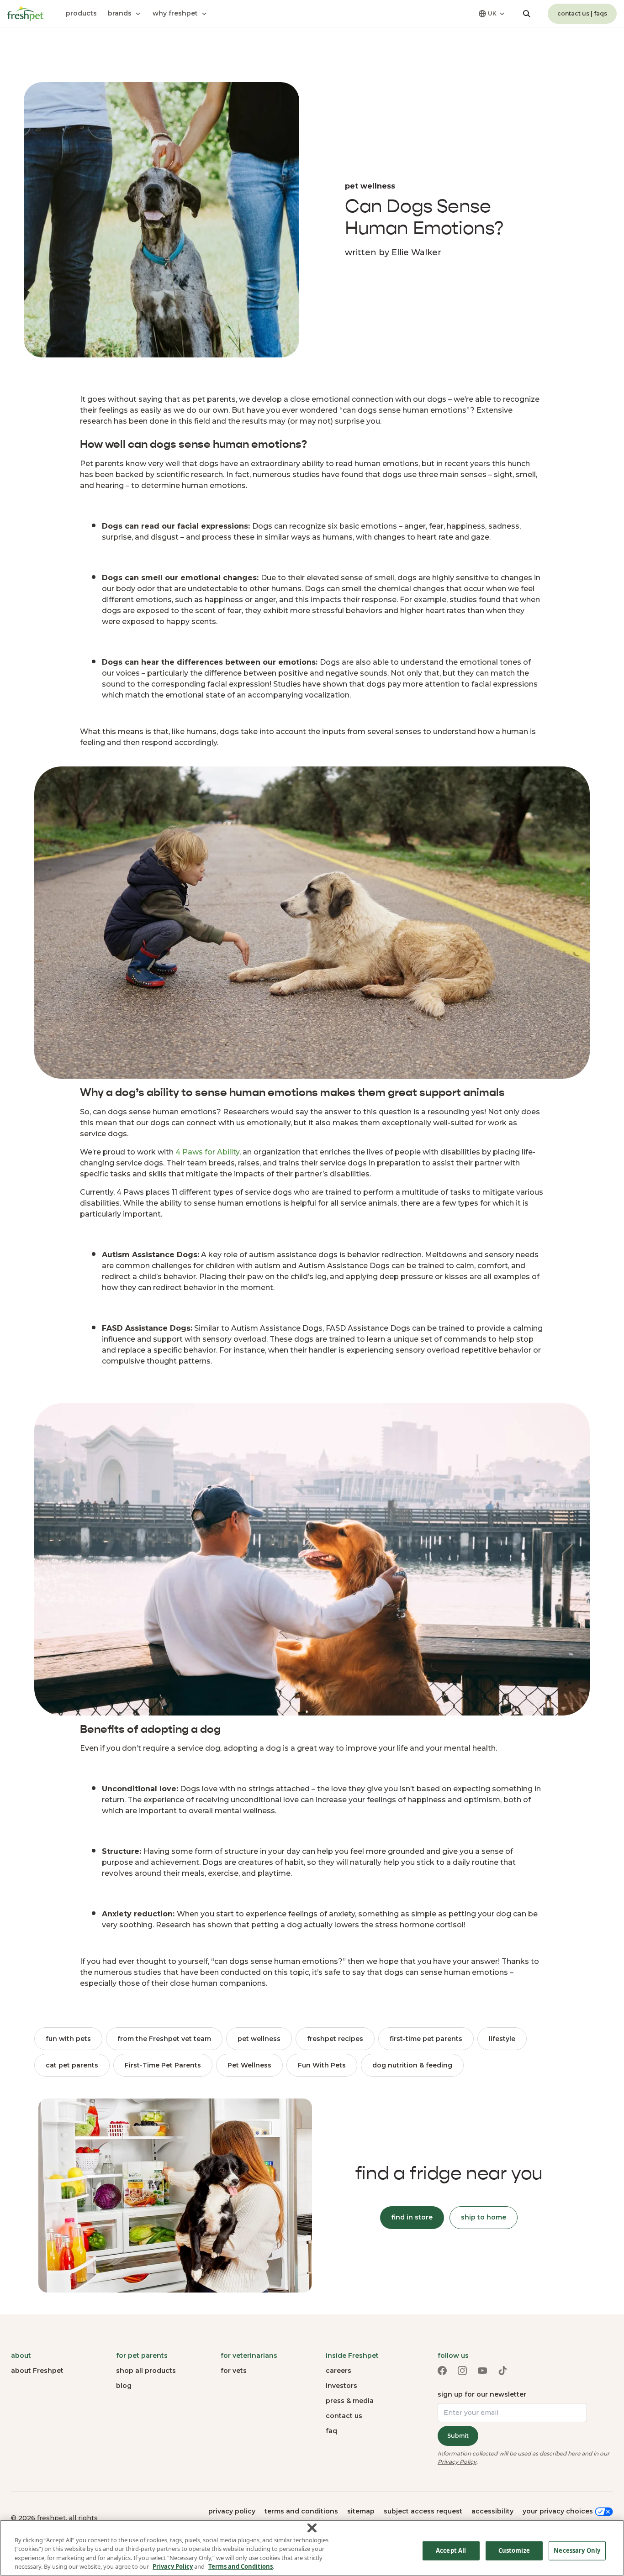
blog (124, 2386)
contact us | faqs (582, 13)
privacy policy (232, 2511)
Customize (514, 2550)
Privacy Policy (457, 2462)
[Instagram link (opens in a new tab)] (462, 2371)
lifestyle (502, 2039)
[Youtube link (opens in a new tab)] (482, 2371)
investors (341, 2386)
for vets (234, 2371)
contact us (344, 2416)
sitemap (361, 2511)
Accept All (451, 2550)
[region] (312, 2548)
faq (331, 2431)
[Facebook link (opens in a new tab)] (442, 2371)
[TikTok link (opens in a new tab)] (502, 2371)
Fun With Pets (322, 2065)
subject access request (423, 2511)
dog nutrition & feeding (412, 2065)
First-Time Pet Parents (163, 2065)
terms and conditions (301, 2511)
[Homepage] (26, 14)
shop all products (146, 2371)
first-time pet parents (426, 2039)
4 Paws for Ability (207, 1152)
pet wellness (259, 2039)
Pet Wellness (249, 2065)
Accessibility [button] (492, 2511)
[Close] (312, 2528)
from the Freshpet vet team (164, 2039)
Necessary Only (577, 2550)
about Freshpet (37, 2371)
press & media (350, 2401)
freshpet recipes (335, 2039)
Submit (458, 2436)
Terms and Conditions (241, 2566)
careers (338, 2371)
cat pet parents (72, 2065)
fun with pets (68, 2039)
